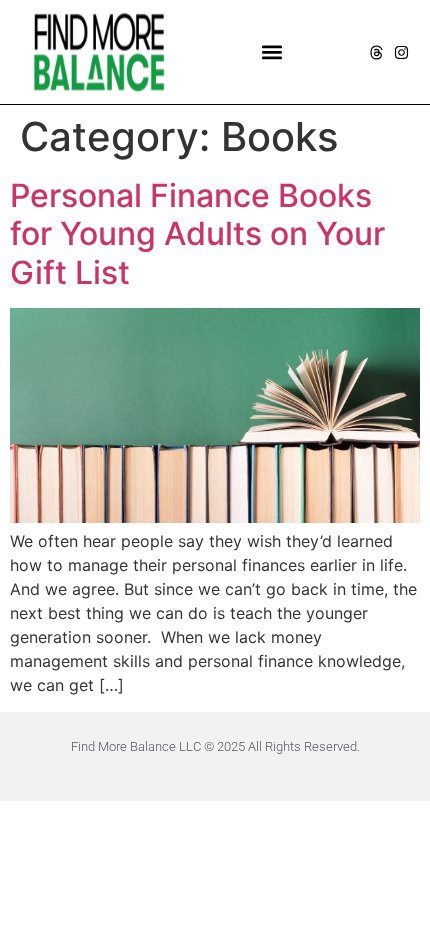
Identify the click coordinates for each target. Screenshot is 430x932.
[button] (272, 52)
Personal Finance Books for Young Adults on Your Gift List (197, 234)
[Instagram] (401, 52)
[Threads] (376, 52)
